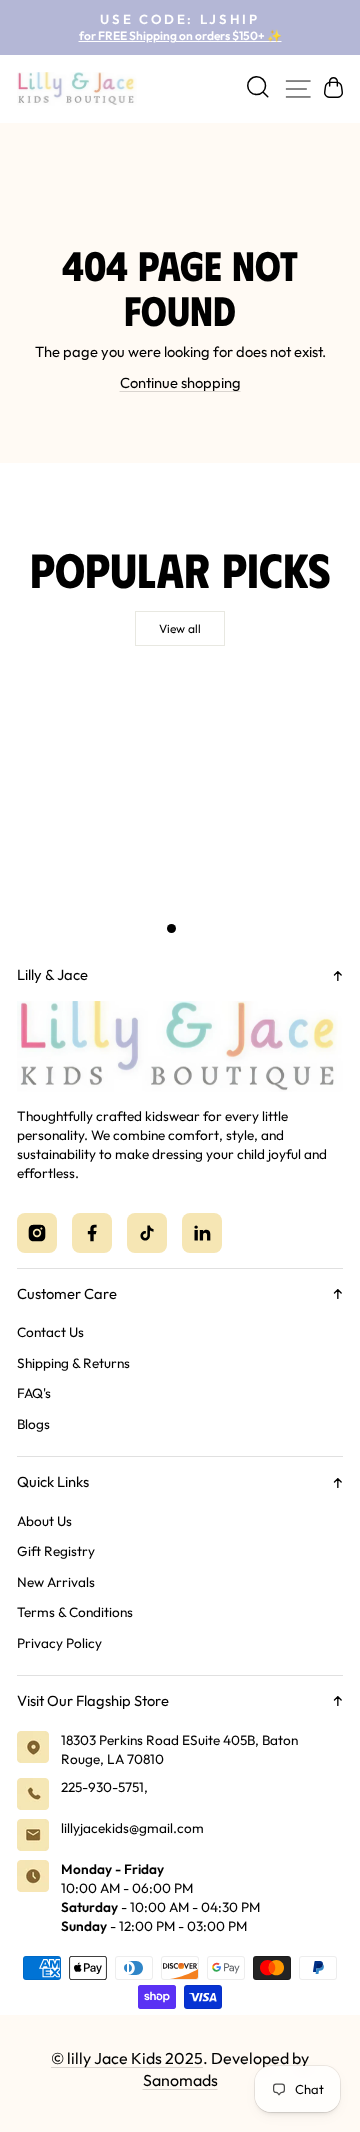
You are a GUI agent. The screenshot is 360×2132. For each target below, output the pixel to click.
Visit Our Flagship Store (93, 1700)
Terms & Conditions (75, 1612)
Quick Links (53, 1481)
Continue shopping (180, 382)
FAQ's (34, 1393)
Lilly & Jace (52, 974)
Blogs (33, 1424)
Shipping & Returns (73, 1363)
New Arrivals (56, 1582)
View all (180, 628)
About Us (44, 1521)
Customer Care (67, 1293)
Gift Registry (56, 1551)
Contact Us (50, 1332)
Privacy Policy (59, 1643)
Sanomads (180, 2080)
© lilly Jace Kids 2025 (127, 2058)
